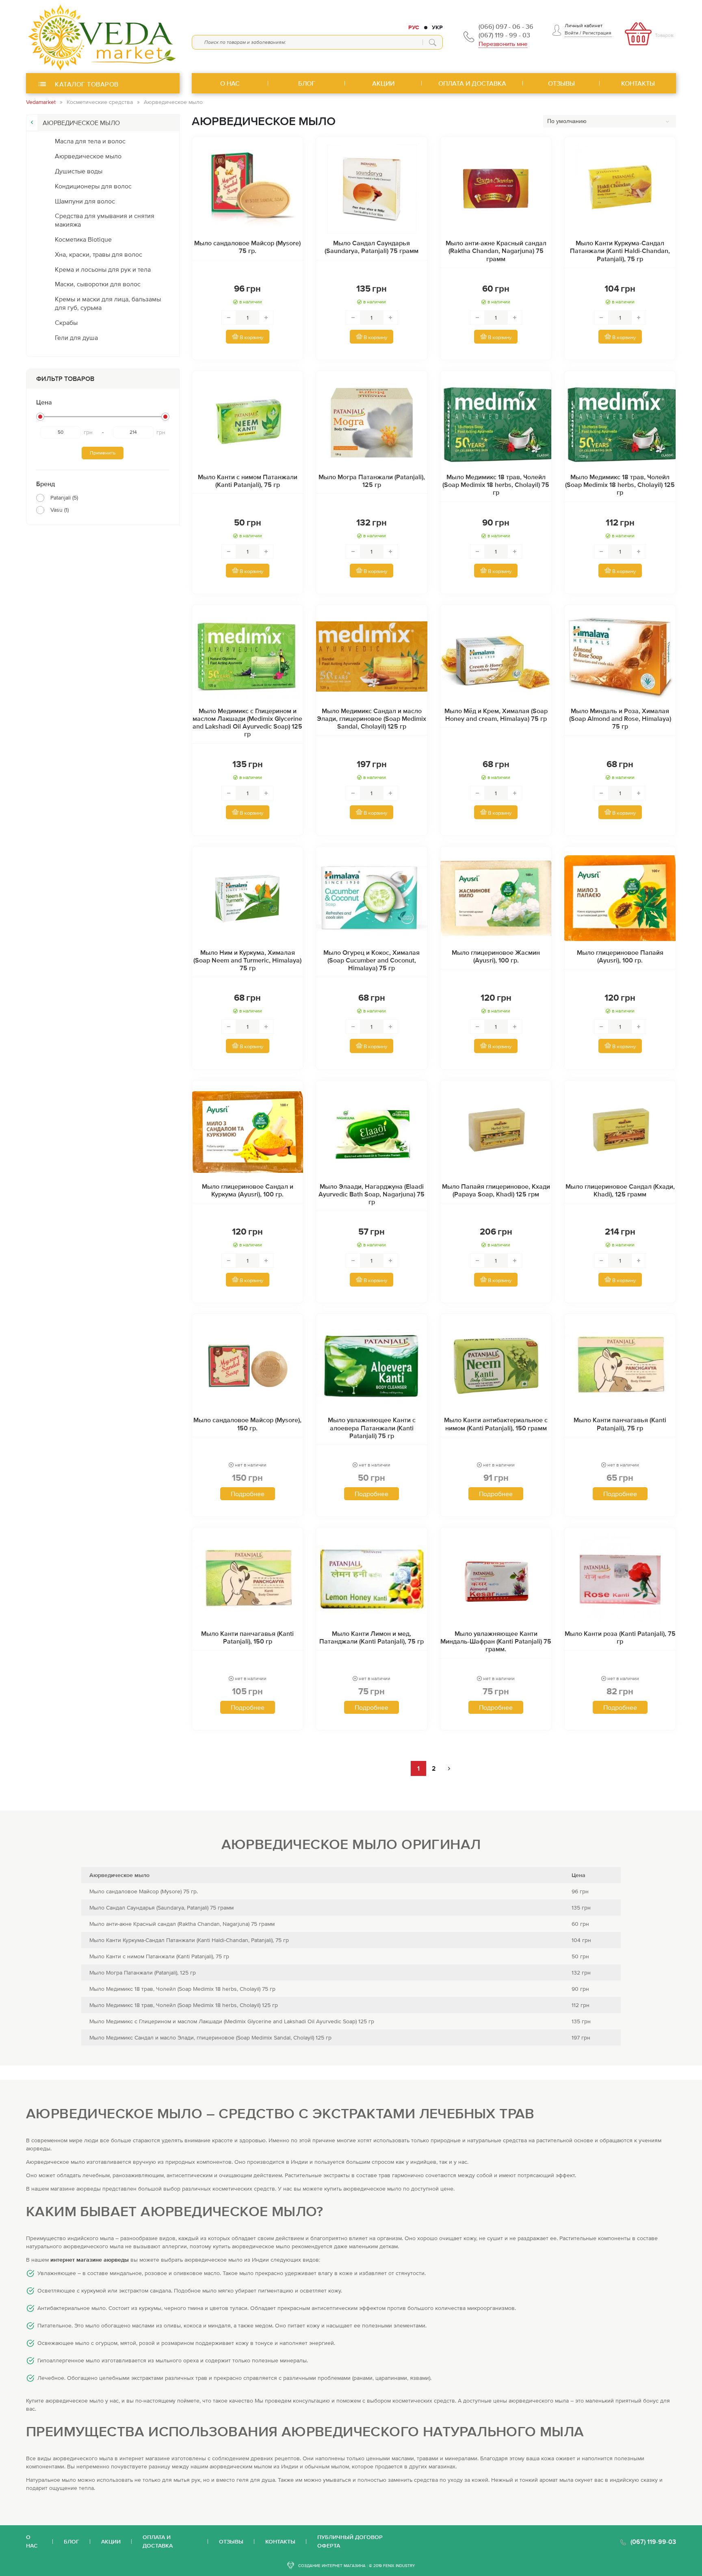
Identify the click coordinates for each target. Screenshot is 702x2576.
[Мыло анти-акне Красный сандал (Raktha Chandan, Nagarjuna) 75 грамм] (496, 189)
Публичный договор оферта (350, 2541)
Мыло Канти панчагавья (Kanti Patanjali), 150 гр (247, 1637)
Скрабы (66, 322)
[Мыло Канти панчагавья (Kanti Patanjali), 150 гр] (248, 1579)
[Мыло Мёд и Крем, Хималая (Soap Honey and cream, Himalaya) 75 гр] (496, 657)
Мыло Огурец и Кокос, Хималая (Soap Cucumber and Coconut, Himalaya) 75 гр (372, 960)
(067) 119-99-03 (653, 2541)
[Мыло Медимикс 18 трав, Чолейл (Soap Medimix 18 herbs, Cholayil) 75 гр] (496, 423)
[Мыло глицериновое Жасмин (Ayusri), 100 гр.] (496, 898)
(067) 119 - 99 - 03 (504, 35)
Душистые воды (79, 171)
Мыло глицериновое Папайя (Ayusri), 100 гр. (620, 956)
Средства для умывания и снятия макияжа (105, 220)
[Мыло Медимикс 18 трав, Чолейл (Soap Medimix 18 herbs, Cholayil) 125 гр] (620, 423)
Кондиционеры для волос (93, 186)
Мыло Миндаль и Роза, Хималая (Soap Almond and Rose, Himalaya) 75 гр (620, 718)
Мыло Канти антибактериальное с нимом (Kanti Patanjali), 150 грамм (496, 1424)
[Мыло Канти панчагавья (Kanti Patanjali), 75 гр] (620, 1366)
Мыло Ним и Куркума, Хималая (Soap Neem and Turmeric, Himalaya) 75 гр (247, 960)
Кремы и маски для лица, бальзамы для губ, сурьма (108, 303)
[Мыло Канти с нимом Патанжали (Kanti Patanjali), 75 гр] (248, 423)
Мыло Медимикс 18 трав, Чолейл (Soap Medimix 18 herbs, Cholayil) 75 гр (496, 484)
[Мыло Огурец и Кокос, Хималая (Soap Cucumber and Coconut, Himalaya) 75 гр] (372, 898)
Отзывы (231, 2541)
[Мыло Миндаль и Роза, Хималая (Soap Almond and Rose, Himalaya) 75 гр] (620, 657)
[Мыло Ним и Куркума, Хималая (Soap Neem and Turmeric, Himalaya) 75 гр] (248, 898)
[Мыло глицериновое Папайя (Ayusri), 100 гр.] (620, 898)
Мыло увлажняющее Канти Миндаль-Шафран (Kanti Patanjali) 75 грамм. (496, 1641)
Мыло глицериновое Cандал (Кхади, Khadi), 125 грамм (620, 1190)
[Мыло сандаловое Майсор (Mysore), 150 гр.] (248, 1366)
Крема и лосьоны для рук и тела (103, 269)
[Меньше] (229, 318)
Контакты (280, 2541)
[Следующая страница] (449, 1768)
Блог (71, 2541)
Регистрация (597, 33)
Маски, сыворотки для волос (98, 284)
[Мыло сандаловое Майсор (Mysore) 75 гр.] (248, 189)
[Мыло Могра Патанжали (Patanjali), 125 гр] (372, 423)
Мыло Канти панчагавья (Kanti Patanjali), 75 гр (620, 1424)
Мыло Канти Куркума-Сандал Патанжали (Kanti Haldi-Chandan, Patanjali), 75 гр (620, 251)
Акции (111, 2541)
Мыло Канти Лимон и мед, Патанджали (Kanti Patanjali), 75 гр (372, 1637)
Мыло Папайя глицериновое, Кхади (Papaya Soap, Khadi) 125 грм (496, 1190)
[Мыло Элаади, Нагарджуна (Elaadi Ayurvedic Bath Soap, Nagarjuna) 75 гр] (372, 1132)
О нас (32, 2541)
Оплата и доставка (158, 2541)
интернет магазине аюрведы (90, 2260)
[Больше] (266, 318)
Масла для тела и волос (90, 141)
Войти (572, 33)
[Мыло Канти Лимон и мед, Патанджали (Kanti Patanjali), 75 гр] (372, 1579)
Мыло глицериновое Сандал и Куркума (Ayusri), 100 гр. (248, 1190)
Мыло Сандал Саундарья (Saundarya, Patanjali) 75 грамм (372, 247)
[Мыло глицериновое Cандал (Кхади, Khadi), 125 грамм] (620, 1132)
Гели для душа (76, 337)
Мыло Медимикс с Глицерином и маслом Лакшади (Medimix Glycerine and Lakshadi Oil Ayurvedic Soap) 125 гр (247, 722)
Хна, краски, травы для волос (99, 254)
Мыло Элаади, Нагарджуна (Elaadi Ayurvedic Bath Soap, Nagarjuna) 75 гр (372, 1194)
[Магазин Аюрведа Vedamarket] (103, 37)
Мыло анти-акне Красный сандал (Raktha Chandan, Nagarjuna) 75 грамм (496, 251)
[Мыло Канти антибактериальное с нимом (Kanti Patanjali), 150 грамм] (496, 1366)
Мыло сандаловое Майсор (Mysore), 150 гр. (247, 1424)
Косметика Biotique (83, 239)
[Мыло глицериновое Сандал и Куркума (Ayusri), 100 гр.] (248, 1132)
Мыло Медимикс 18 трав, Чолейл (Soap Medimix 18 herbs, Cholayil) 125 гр (620, 484)
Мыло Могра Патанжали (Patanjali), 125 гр (372, 481)
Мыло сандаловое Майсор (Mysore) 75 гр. (247, 247)
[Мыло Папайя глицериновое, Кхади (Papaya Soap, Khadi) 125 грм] (496, 1132)
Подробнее (248, 1494)
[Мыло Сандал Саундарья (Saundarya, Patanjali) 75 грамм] (372, 189)
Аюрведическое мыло (88, 156)
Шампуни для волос (85, 201)
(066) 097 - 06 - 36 (506, 26)
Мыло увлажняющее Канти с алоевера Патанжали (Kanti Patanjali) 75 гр (372, 1428)
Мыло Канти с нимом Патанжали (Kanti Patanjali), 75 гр (248, 481)
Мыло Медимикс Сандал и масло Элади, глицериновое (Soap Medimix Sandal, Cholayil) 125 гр (372, 718)
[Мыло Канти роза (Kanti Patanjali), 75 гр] (620, 1579)
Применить (103, 453)
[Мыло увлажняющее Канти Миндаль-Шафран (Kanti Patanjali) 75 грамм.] (496, 1579)
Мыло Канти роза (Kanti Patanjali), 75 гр (620, 1637)
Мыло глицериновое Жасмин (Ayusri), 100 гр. (496, 956)
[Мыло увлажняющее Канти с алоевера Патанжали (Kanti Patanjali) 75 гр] (372, 1366)
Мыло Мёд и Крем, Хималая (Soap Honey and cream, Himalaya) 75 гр (496, 715)
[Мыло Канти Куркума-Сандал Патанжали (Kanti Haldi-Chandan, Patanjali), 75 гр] (620, 189)
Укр (437, 27)
